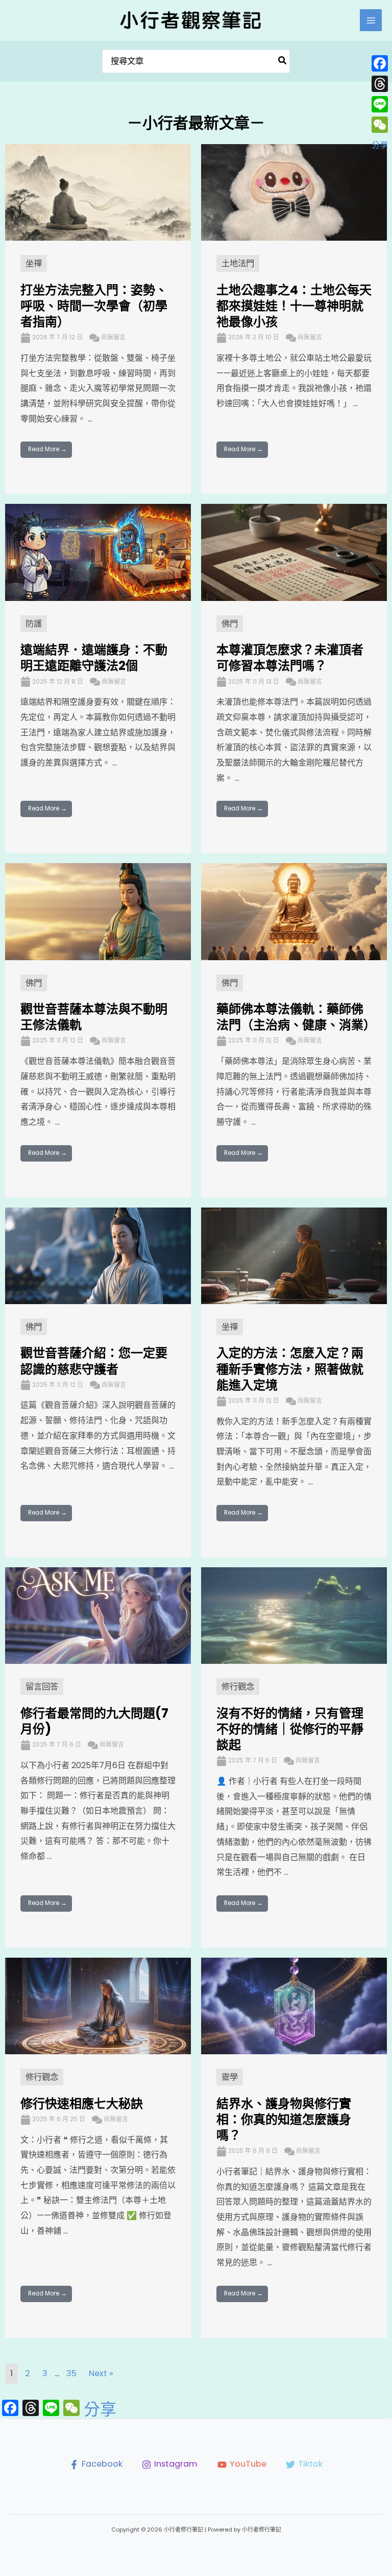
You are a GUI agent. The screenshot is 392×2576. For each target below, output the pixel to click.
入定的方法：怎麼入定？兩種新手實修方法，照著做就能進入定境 (290, 1369)
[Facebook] (380, 63)
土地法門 (238, 263)
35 (71, 2373)
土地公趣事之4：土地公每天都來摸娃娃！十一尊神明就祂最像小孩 (294, 306)
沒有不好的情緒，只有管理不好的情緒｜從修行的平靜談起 (290, 1729)
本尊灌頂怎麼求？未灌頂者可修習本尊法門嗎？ (290, 658)
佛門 (230, 624)
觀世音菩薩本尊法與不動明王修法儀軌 (94, 1017)
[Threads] (380, 84)
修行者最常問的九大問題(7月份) (94, 1721)
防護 (34, 624)
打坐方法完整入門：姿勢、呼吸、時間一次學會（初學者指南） (94, 306)
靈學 (230, 2077)
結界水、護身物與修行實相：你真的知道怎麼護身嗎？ (284, 2119)
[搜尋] (283, 62)
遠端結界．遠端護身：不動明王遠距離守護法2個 (94, 658)
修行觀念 (238, 1687)
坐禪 (34, 263)
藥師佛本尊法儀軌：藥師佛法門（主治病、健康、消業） (296, 1017)
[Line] (380, 104)
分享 (100, 2409)
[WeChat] (380, 125)
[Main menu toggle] (371, 20)
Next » (101, 2373)
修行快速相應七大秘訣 (82, 2104)
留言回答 (42, 1687)
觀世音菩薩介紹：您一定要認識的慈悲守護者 (94, 1361)
